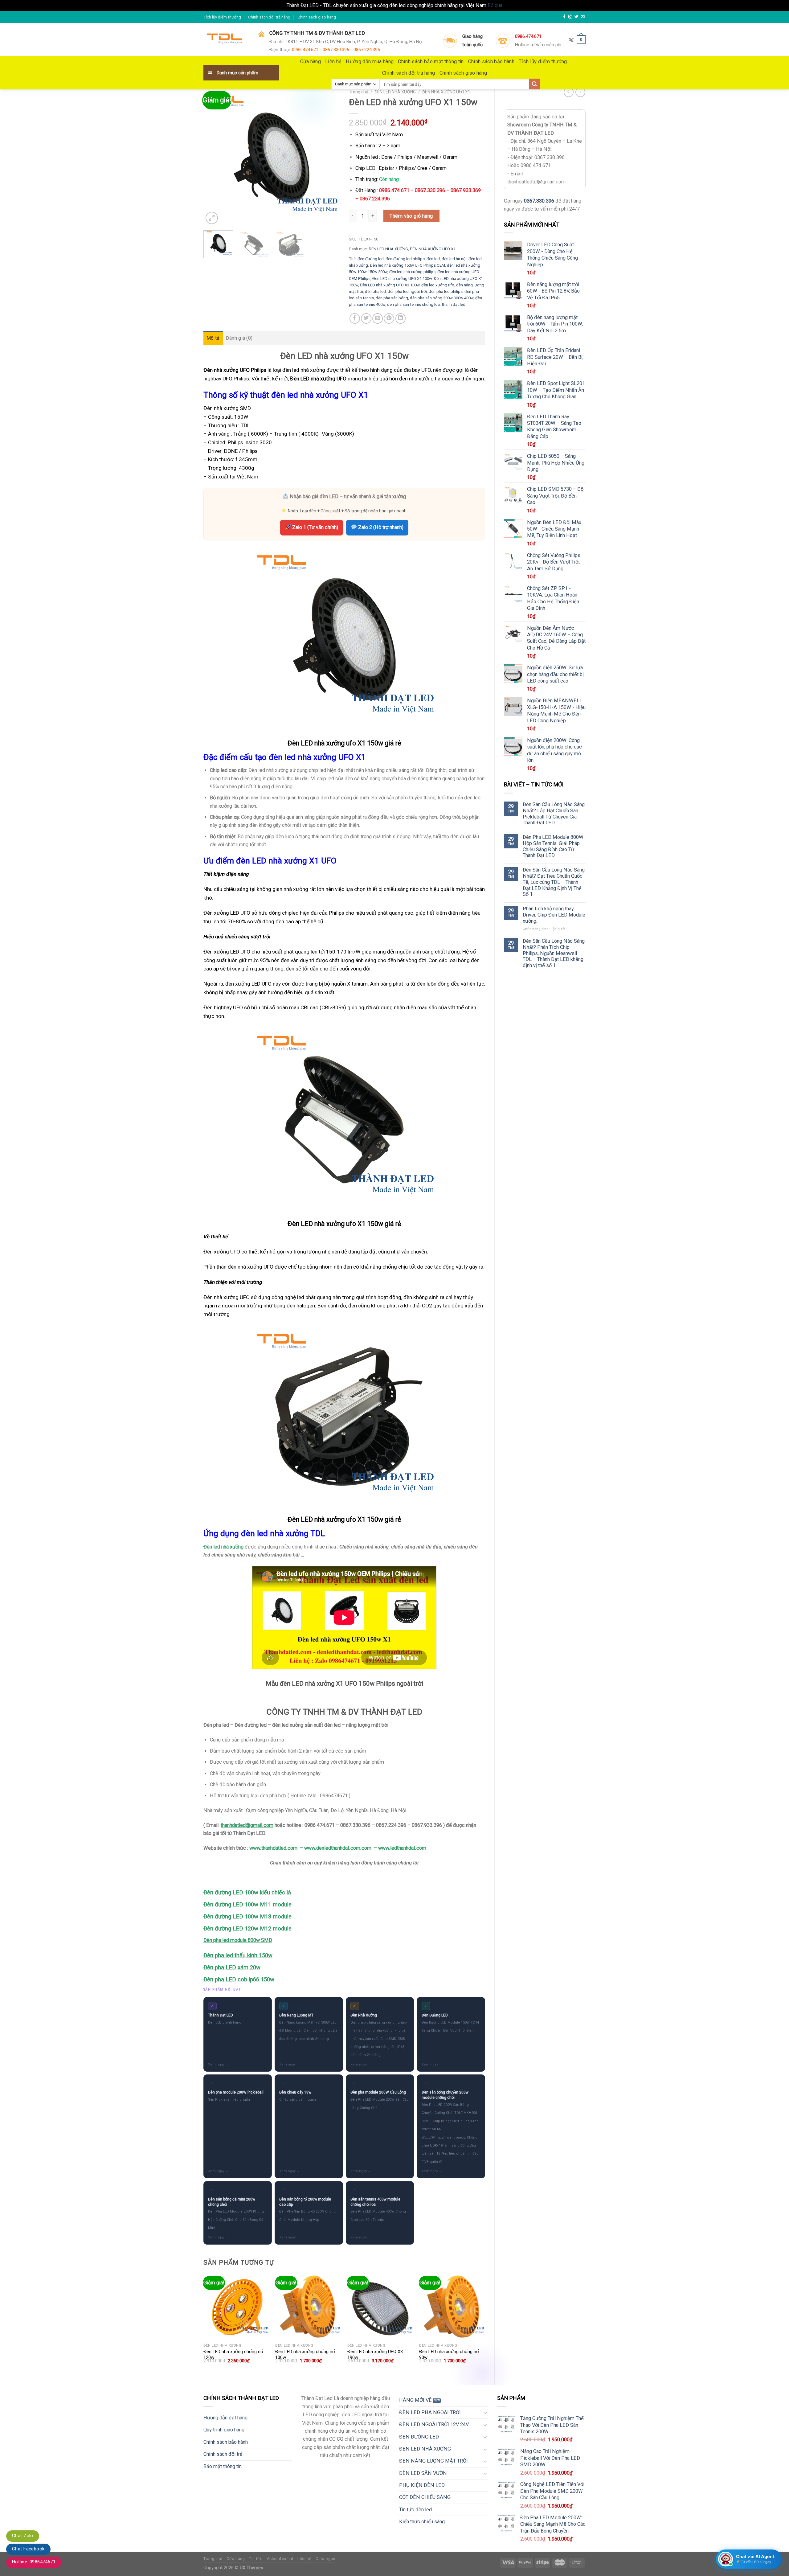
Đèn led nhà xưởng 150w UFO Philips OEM (407, 265)
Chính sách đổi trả (223, 2454)
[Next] (329, 158)
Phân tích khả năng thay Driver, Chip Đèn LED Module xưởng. (554, 915)
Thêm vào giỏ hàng (411, 216)
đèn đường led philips (405, 259)
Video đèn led (280, 2559)
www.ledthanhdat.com (402, 1848)
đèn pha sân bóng (392, 298)
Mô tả (213, 338)
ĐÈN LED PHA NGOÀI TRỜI (430, 2412)
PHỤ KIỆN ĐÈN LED (422, 2485)
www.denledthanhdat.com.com (338, 1848)
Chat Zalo (23, 2536)
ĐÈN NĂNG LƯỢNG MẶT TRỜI (433, 2461)
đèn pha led (375, 291)
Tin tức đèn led (415, 2510)
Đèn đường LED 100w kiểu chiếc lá (247, 1893)
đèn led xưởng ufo (438, 285)
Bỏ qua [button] (495, 5)
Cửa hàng (311, 62)
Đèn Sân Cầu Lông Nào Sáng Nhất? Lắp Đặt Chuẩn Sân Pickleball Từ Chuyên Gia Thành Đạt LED (554, 814)
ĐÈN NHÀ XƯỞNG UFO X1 (446, 92)
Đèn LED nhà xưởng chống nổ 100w (305, 2355)
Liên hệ (333, 62)
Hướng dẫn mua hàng (370, 62)
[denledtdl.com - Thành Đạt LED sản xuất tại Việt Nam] (226, 40)
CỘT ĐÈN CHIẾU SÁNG (425, 2497)
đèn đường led (371, 259)
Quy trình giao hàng (224, 2430)
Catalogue (325, 2559)
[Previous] (214, 158)
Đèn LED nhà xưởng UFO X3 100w (390, 285)
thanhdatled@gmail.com (247, 1825)
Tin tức (256, 2559)
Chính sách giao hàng (317, 17)
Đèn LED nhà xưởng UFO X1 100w (402, 279)
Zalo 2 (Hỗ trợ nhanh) (380, 527)
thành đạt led (454, 304)
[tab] (213, 338)
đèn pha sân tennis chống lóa (413, 304)
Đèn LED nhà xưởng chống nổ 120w (233, 2355)
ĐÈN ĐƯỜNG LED (419, 2437)
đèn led (433, 259)
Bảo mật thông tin (223, 2466)
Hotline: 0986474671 (34, 2562)
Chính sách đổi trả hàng (269, 17)
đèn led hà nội (454, 259)
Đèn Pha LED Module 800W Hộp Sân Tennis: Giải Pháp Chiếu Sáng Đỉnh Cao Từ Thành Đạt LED (553, 846)
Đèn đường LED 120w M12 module (247, 1929)
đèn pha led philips (446, 291)
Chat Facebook (28, 2549)
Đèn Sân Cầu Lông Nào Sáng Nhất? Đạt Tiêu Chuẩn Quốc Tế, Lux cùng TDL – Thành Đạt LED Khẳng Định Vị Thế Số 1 (554, 882)
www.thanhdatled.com (273, 1848)
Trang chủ (359, 92)
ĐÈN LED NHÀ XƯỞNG (395, 92)
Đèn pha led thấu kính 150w (238, 1955)
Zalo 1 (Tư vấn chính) (315, 527)
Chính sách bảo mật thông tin (431, 62)
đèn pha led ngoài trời (407, 291)
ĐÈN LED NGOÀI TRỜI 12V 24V (434, 2424)
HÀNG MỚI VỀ (415, 2400)
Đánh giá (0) (239, 338)
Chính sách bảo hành (491, 62)
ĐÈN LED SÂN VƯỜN (423, 2473)
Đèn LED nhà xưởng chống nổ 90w (449, 2355)
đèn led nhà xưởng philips (412, 272)
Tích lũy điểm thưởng (222, 17)
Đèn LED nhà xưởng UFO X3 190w (375, 2355)
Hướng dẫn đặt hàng (225, 2418)
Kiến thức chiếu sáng (422, 2522)
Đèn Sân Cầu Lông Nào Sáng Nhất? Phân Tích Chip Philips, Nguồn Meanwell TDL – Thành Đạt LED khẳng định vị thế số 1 (554, 953)
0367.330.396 (539, 201)
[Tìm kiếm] (535, 84)
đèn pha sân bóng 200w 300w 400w (442, 298)
